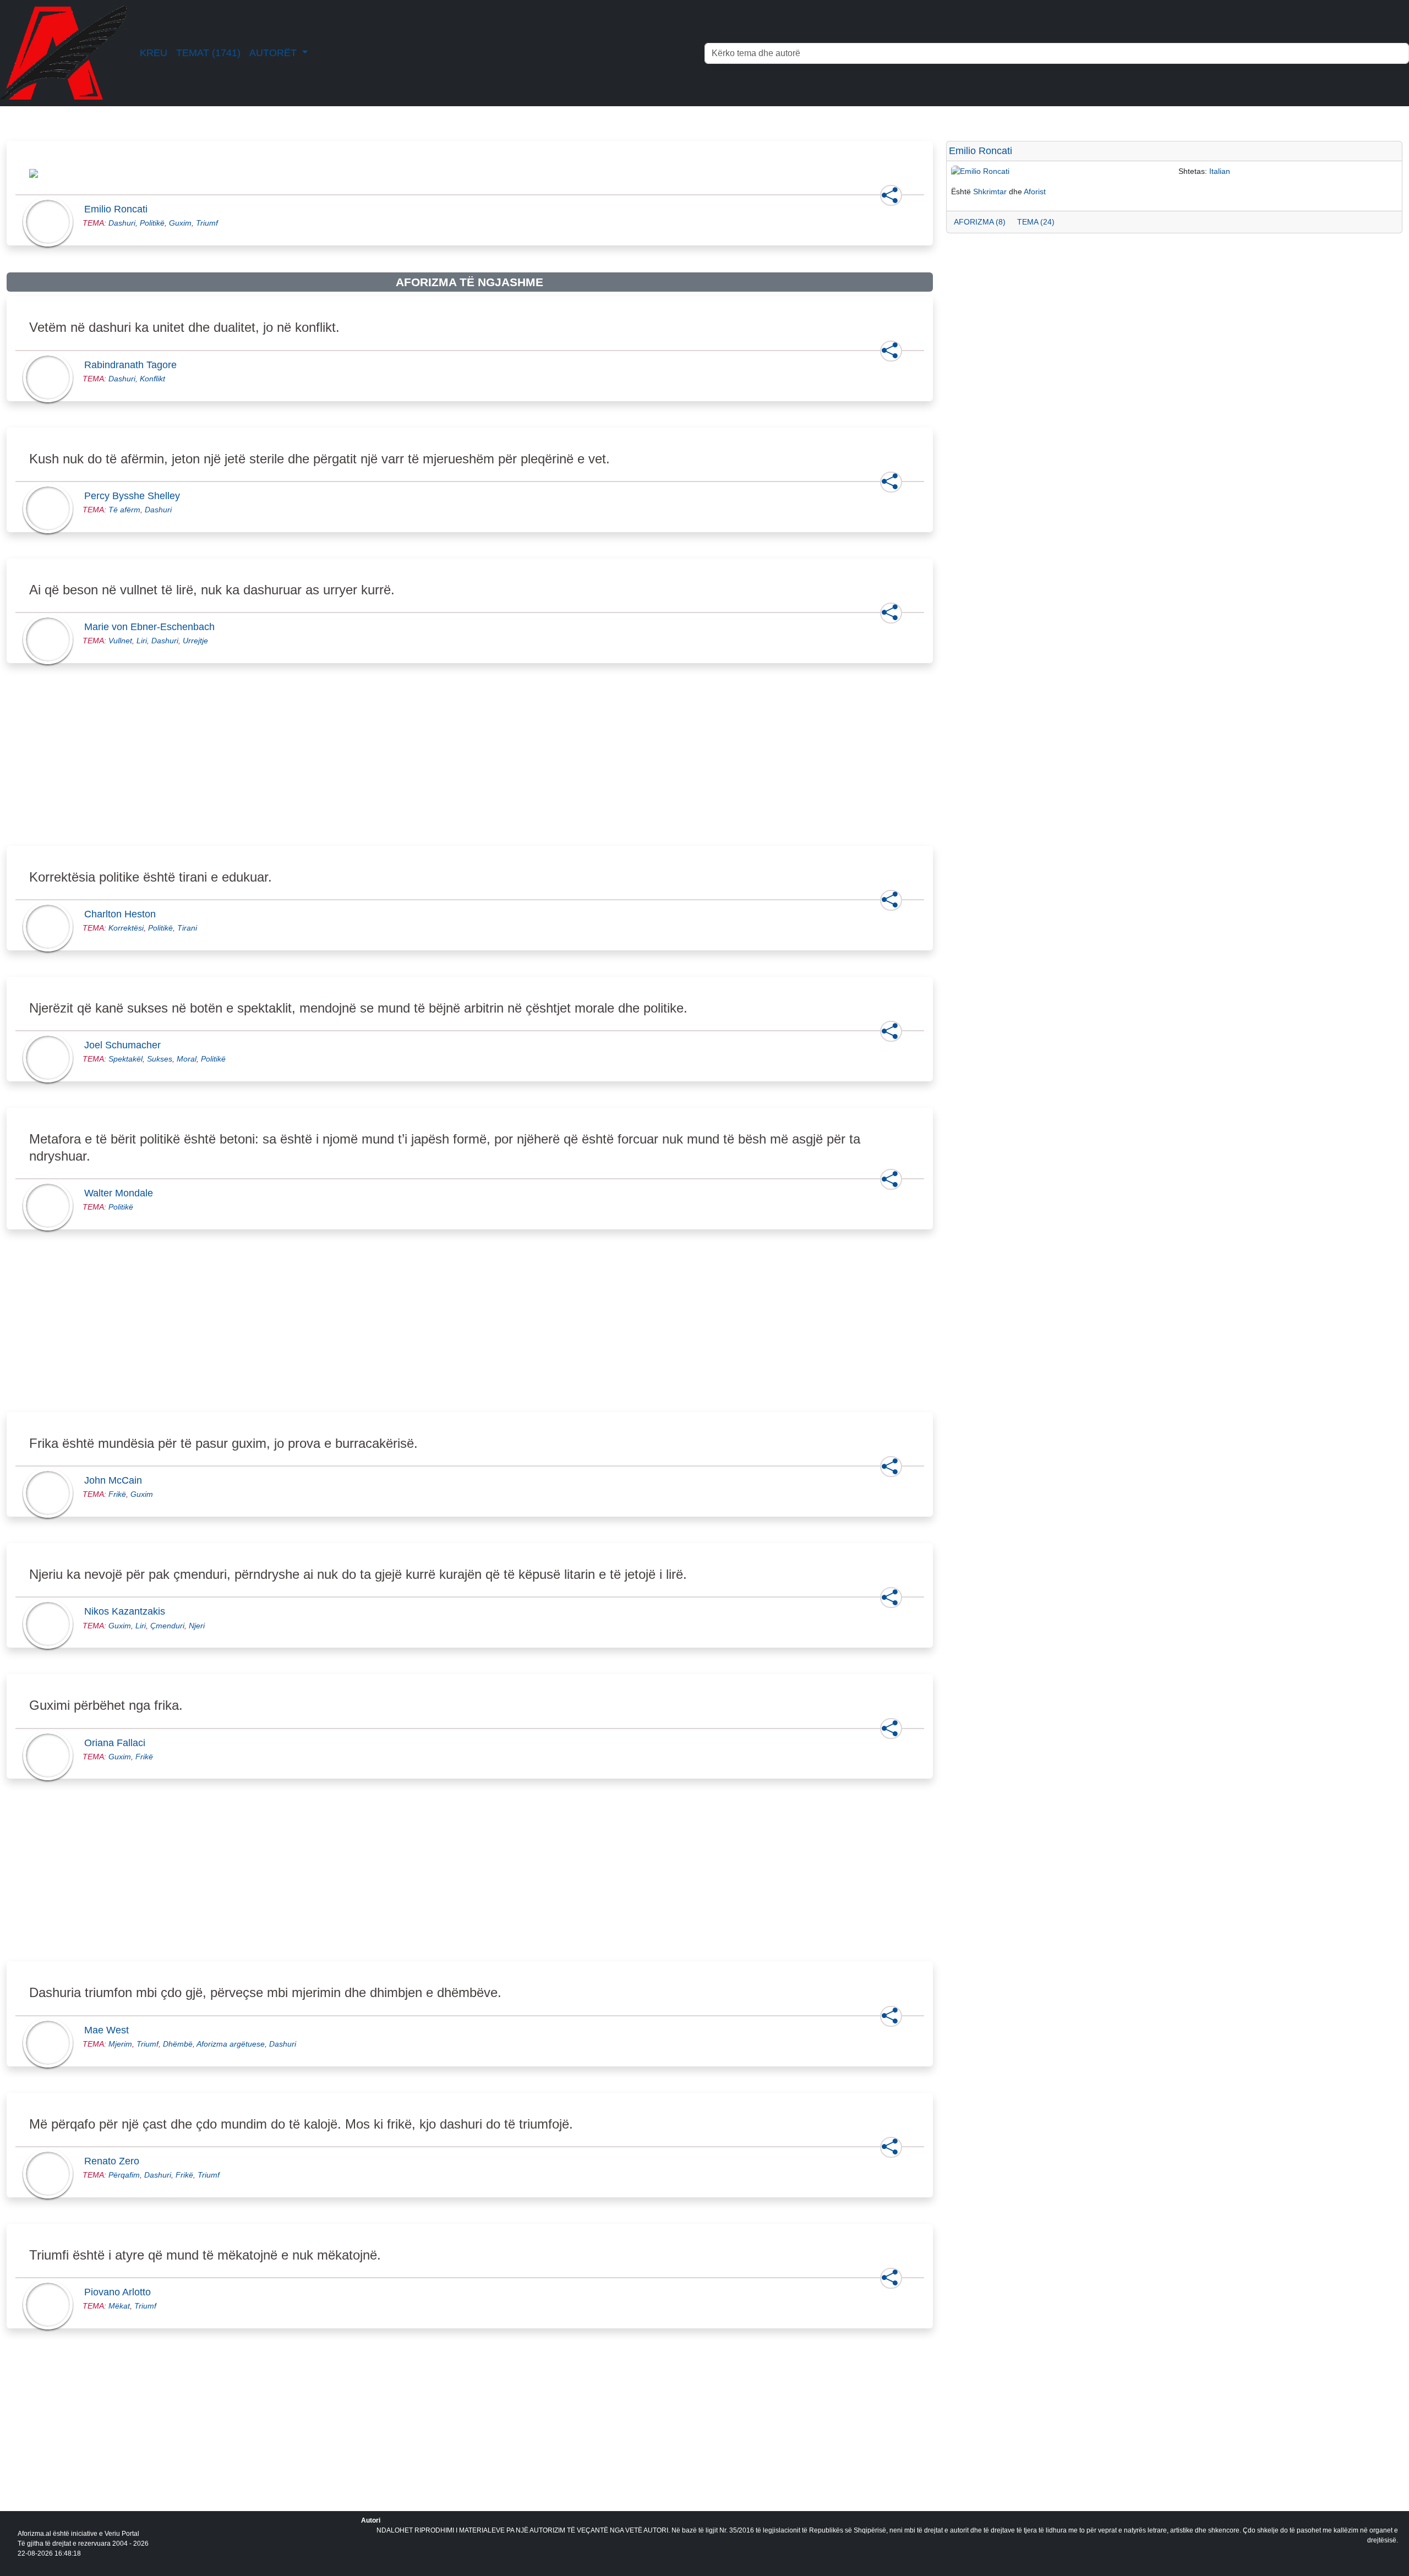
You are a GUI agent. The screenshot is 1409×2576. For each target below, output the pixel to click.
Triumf (207, 223)
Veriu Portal (122, 2534)
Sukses (160, 1059)
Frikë (117, 1494)
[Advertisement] (337, 767)
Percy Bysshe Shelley (135, 496)
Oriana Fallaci (118, 1743)
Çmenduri (167, 1626)
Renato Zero (115, 2161)
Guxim (180, 223)
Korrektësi (126, 928)
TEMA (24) (1036, 222)
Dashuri (122, 223)
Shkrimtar (990, 192)
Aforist (1035, 192)
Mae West (110, 2030)
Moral (187, 1059)
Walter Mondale (122, 1193)
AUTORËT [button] (274, 53)
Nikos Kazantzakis (128, 1611)
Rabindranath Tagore (134, 365)
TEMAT (208, 53)
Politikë (152, 223)
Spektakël (125, 1059)
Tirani (187, 928)
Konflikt (152, 379)
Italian (1220, 171)
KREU (154, 53)
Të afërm (124, 510)
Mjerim (120, 2044)
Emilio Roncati (119, 209)
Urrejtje (195, 641)
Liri (142, 641)
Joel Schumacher (126, 1045)
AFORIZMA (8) (980, 222)
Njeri (197, 1626)
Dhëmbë (178, 2044)
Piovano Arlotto (121, 2292)
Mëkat (119, 2306)
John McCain (116, 1480)
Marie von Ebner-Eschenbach (153, 627)
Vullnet (120, 641)
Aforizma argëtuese (231, 2044)
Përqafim (124, 2175)
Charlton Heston (123, 914)
